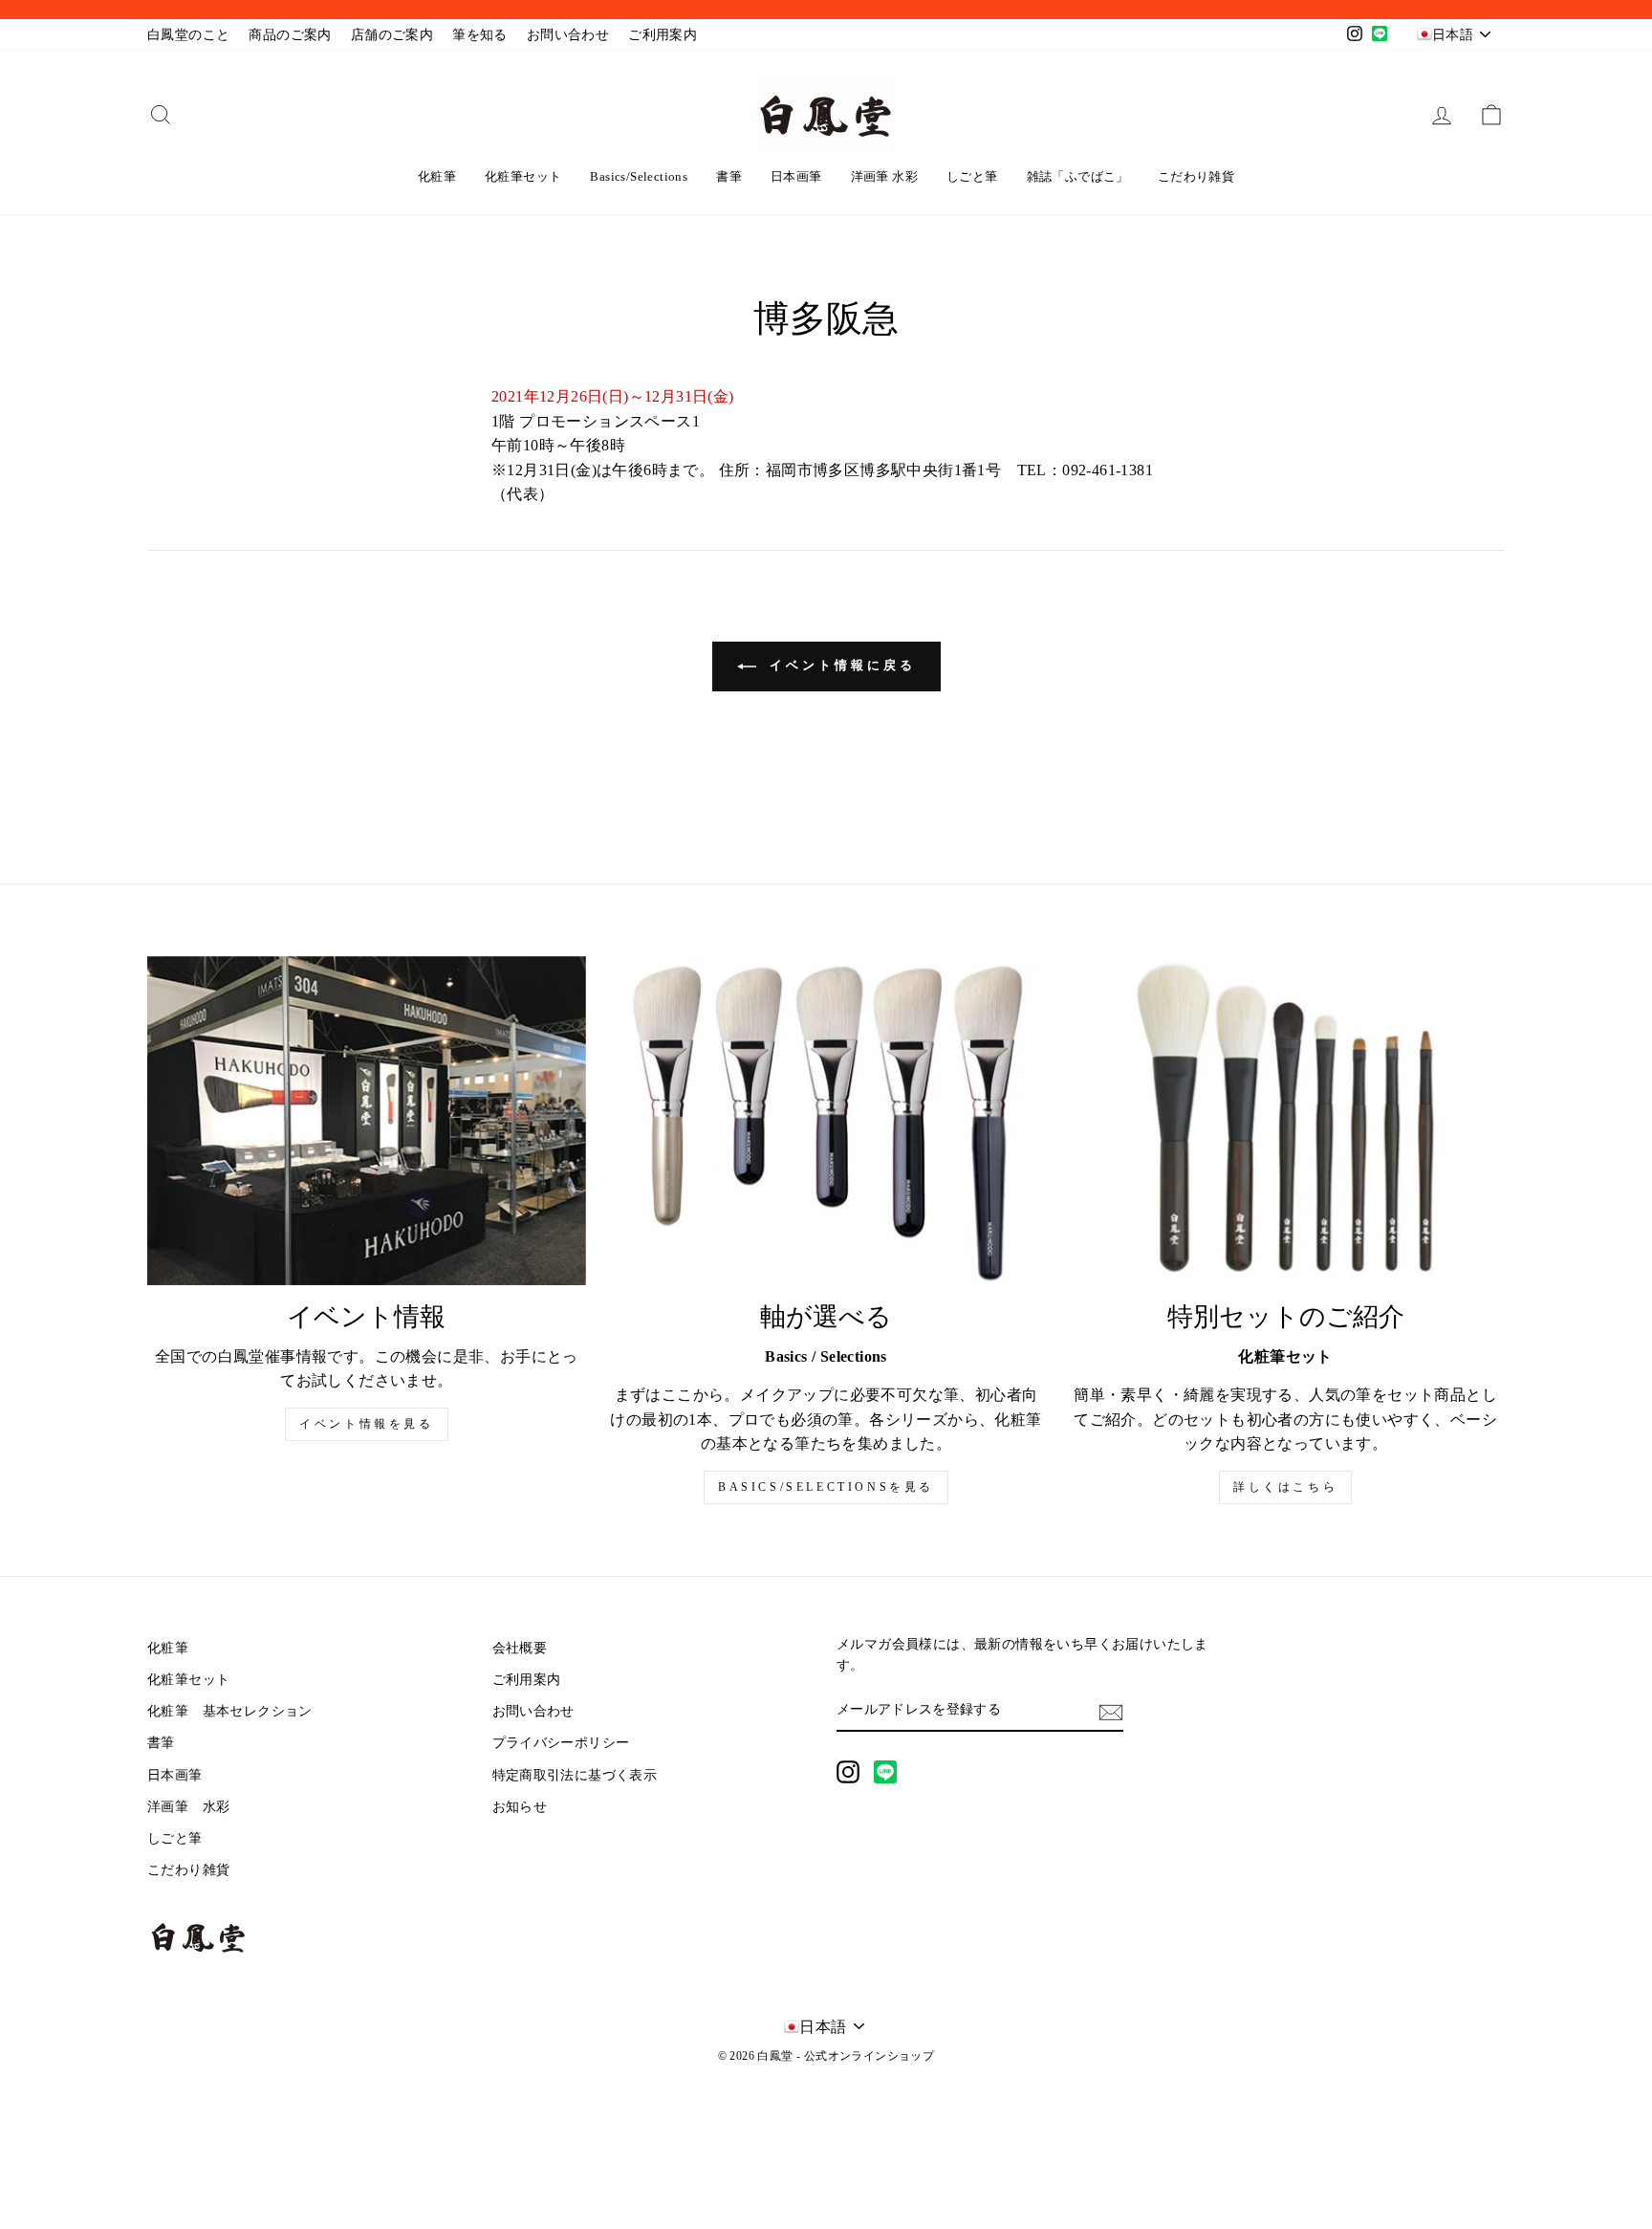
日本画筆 (796, 176)
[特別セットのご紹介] (1285, 1121)
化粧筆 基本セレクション (230, 1711)
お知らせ (520, 1807)
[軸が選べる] (826, 1121)
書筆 (729, 176)
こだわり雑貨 (1196, 176)
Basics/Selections (639, 176)
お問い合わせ (568, 35)
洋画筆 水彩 (884, 176)
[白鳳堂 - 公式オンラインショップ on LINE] (885, 1772)
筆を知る (480, 35)
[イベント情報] (367, 1121)
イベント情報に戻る (840, 665)
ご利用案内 (663, 35)
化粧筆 (437, 176)
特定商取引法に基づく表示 (575, 1775)
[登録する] (1111, 1711)
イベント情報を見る (366, 1424)
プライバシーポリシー (561, 1743)
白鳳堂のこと (188, 35)
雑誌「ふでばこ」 (1078, 176)
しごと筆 (972, 176)
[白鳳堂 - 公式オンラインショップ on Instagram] (848, 1772)
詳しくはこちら (1285, 1487)
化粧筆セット (523, 176)
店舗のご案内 (392, 35)
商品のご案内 (290, 35)
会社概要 (520, 1648)
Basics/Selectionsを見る (826, 1487)
